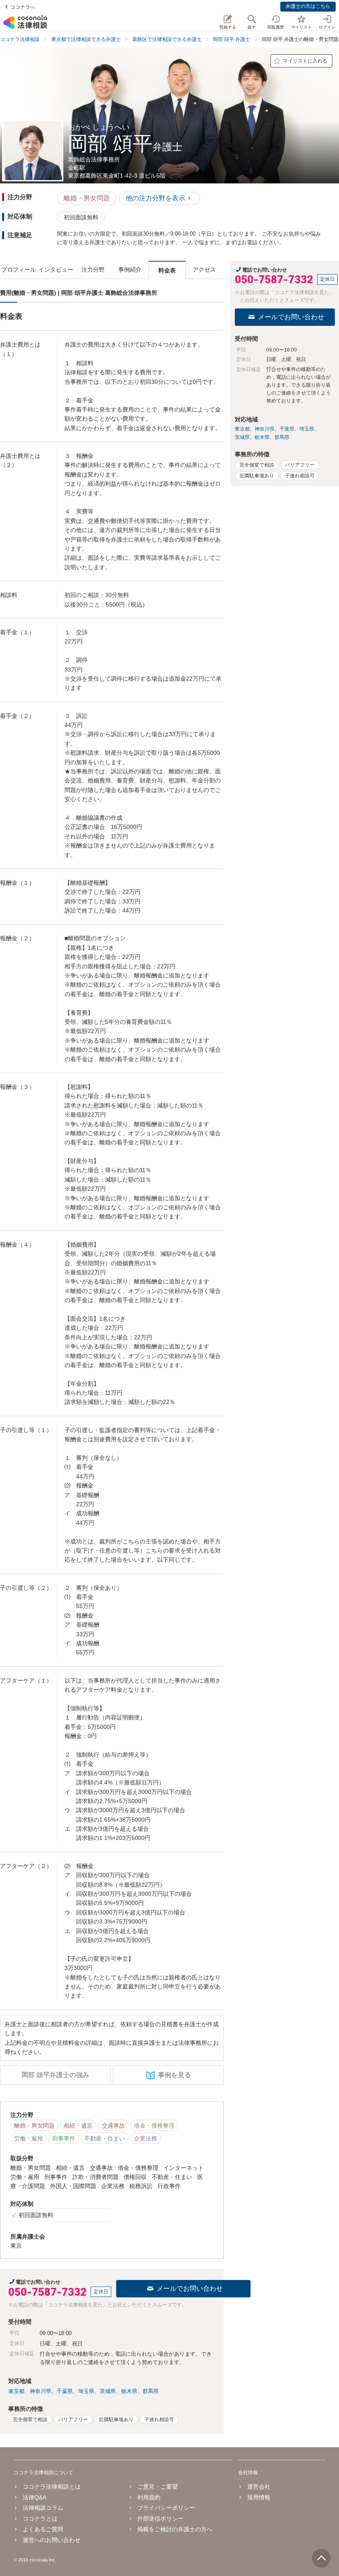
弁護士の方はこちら (308, 6)
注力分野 (93, 270)
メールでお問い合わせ (190, 2288)
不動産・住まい (105, 2138)
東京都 (16, 2391)
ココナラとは (40, 2518)
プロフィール (19, 270)
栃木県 (129, 2391)
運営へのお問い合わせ (52, 2540)
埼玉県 (86, 2391)
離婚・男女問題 (87, 198)
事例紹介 (130, 270)
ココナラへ (23, 7)
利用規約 (149, 2497)
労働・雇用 (29, 2138)
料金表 (167, 270)
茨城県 (108, 2391)
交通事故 (113, 2126)
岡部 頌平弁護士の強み (55, 2075)
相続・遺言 (78, 2126)
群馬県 (151, 2391)
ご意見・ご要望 (158, 2487)
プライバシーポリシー (166, 2508)
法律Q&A (35, 2497)
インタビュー (56, 270)
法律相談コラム (43, 2508)
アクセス (204, 270)
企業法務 (146, 2138)
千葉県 (65, 2391)
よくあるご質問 (43, 2529)
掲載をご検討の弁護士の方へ (175, 2529)
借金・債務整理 (154, 2126)
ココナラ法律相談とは (52, 2487)
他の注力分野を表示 (155, 198)
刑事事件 (64, 2138)
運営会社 (259, 2487)
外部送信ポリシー (160, 2518)
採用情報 (259, 2497)
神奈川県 (41, 2391)
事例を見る (174, 2075)
